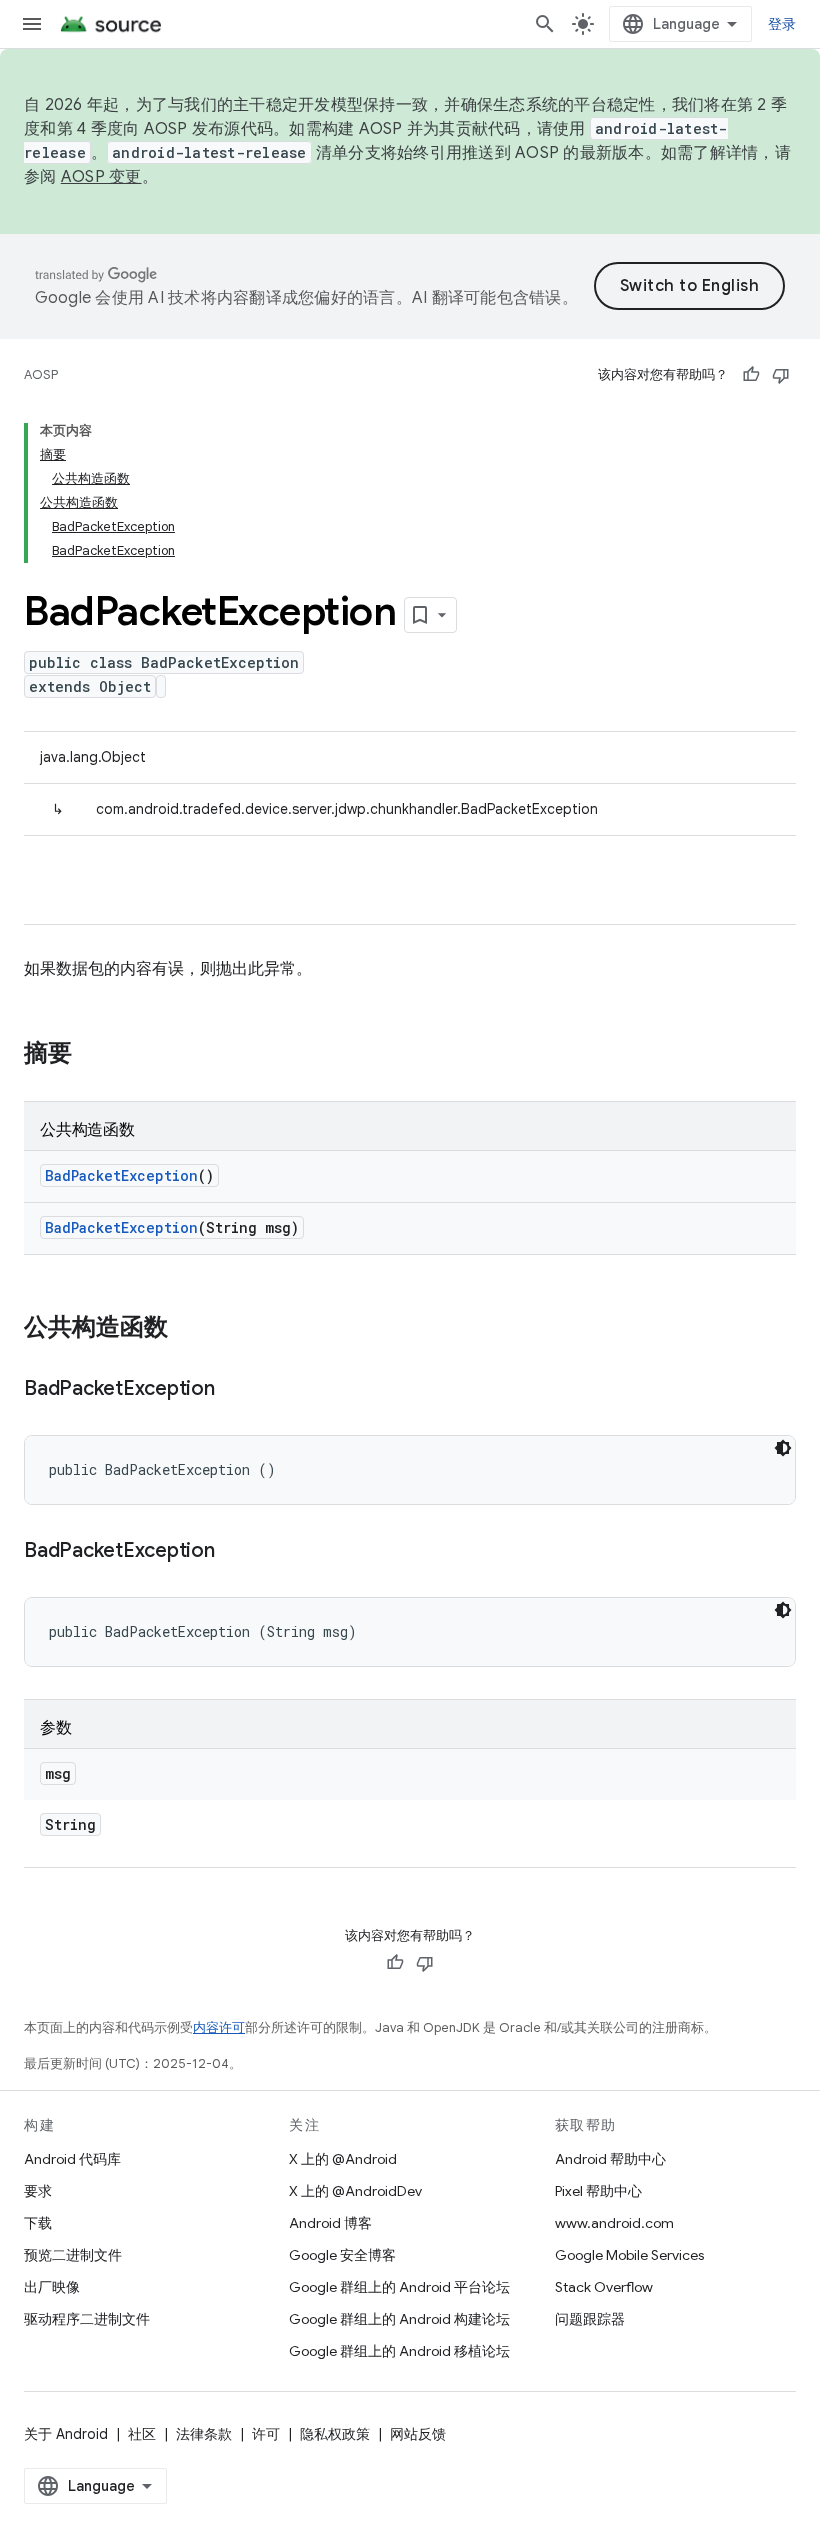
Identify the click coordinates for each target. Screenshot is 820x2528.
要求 (38, 2191)
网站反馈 (418, 2434)
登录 (782, 24)
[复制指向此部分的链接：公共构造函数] (188, 1329)
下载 (38, 2223)
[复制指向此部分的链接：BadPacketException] (235, 1390)
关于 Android (66, 2434)
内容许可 (219, 2027)
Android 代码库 (72, 2159)
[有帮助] (751, 375)
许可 (266, 2434)
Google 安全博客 (342, 2255)
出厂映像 (52, 2287)
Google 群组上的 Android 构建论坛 (399, 2319)
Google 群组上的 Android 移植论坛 (399, 2351)
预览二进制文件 (73, 2255)
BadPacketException (121, 1175)
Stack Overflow (604, 2287)
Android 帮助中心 (610, 2159)
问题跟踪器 (590, 2319)
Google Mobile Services (629, 2255)
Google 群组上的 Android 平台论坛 (399, 2287)
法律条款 (204, 2434)
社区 (142, 2434)
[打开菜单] (32, 24)
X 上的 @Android (343, 2159)
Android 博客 (330, 2223)
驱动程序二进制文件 (87, 2319)
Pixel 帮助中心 (598, 2191)
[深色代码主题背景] (783, 1448)
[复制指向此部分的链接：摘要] (92, 1055)
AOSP (41, 374)
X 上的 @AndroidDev (355, 2191)
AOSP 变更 (101, 177)
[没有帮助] (781, 375)
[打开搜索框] (545, 24)
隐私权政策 (335, 2434)
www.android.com (614, 2223)
